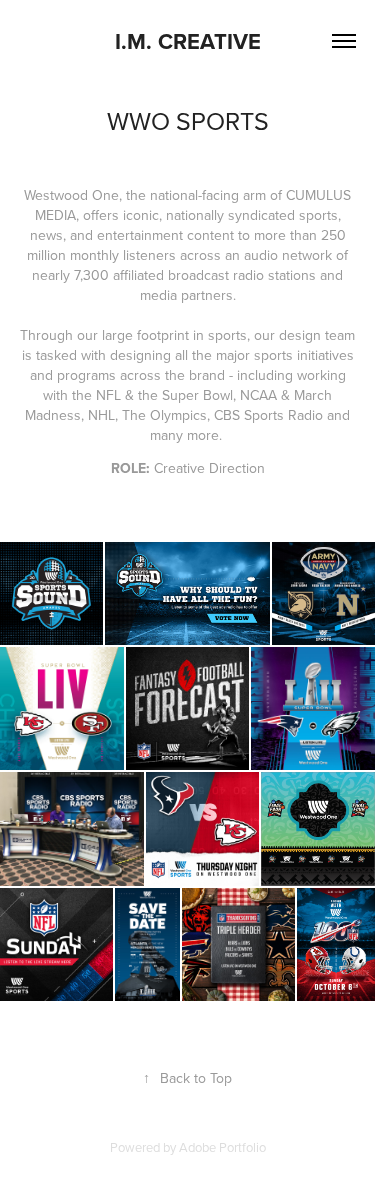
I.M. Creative (188, 41)
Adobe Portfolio (222, 1147)
